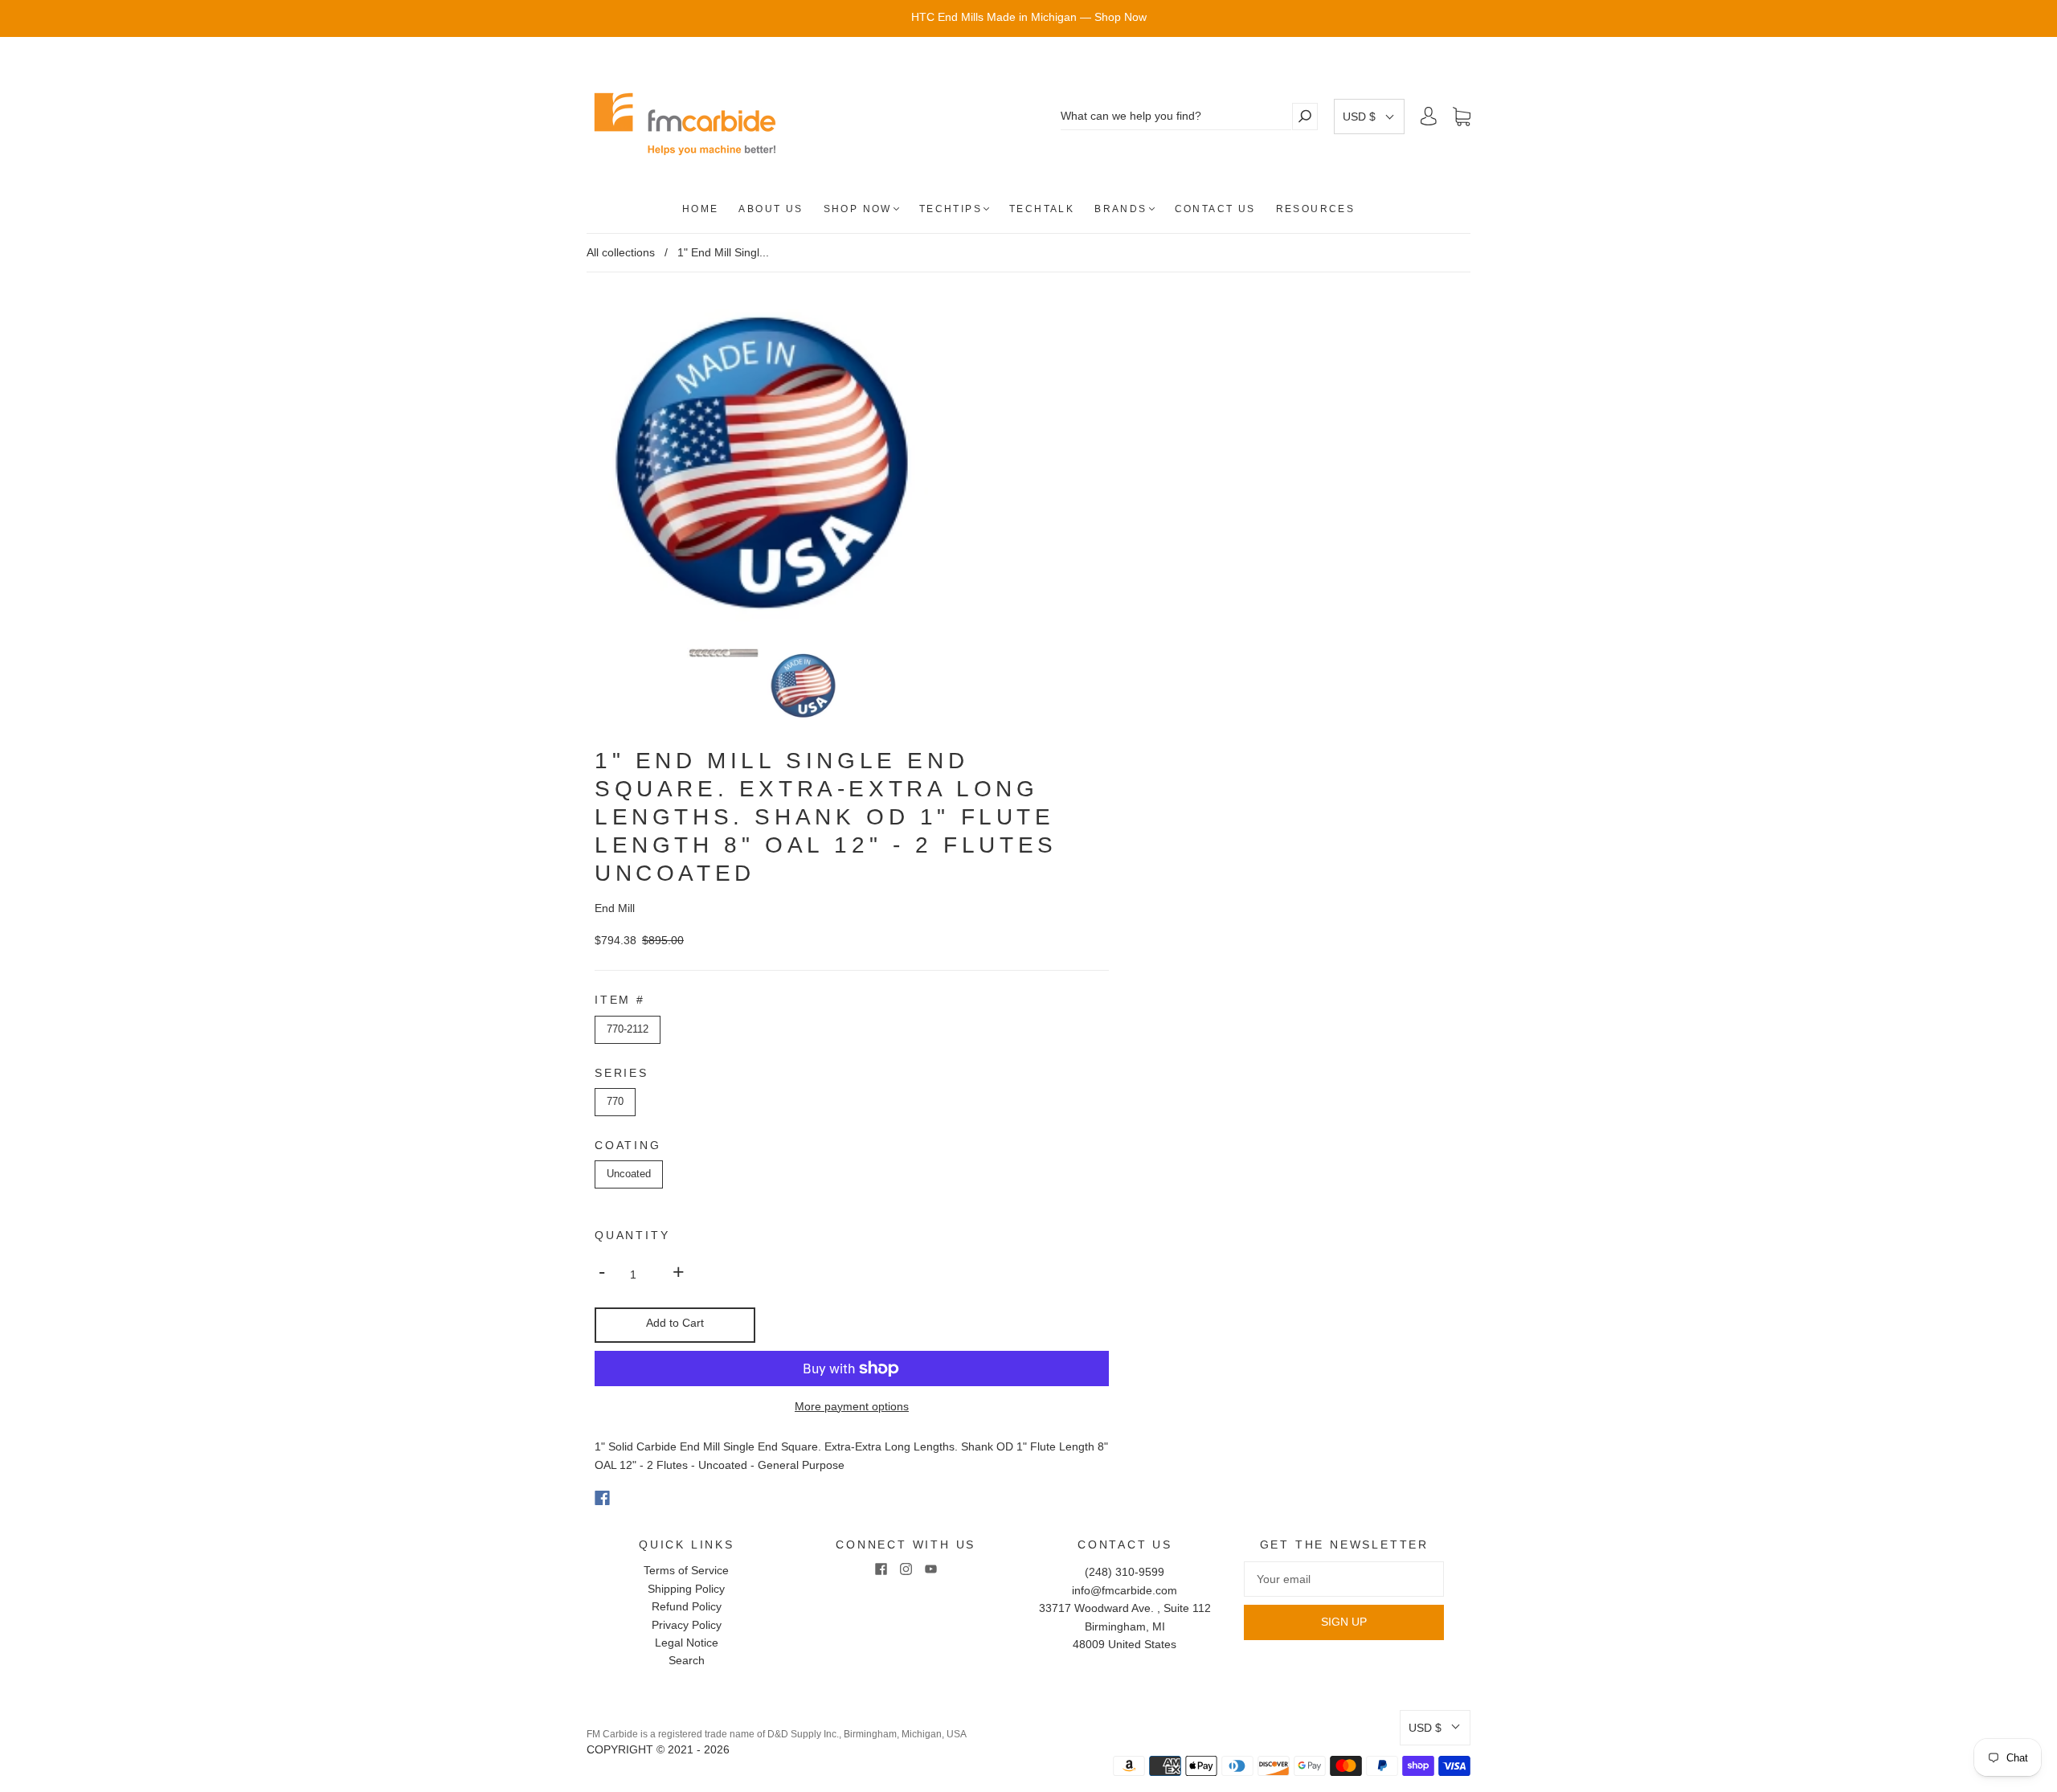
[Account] (1429, 117)
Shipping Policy (686, 1589)
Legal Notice (687, 1643)
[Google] (635, 1498)
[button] (1369, 117)
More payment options (852, 1406)
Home (701, 209)
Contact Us (1215, 209)
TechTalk (1042, 209)
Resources (1316, 209)
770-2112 (628, 1029)
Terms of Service (686, 1570)
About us (771, 209)
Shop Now (858, 209)
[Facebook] (602, 1498)
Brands (1121, 209)
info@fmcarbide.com (1125, 1590)
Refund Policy (687, 1606)
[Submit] (1305, 116)
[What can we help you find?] (1176, 116)
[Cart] (1462, 117)
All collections (621, 252)
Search (687, 1660)
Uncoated (629, 1174)
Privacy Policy (687, 1625)
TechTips (951, 209)
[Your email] (1344, 1579)
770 (615, 1101)
